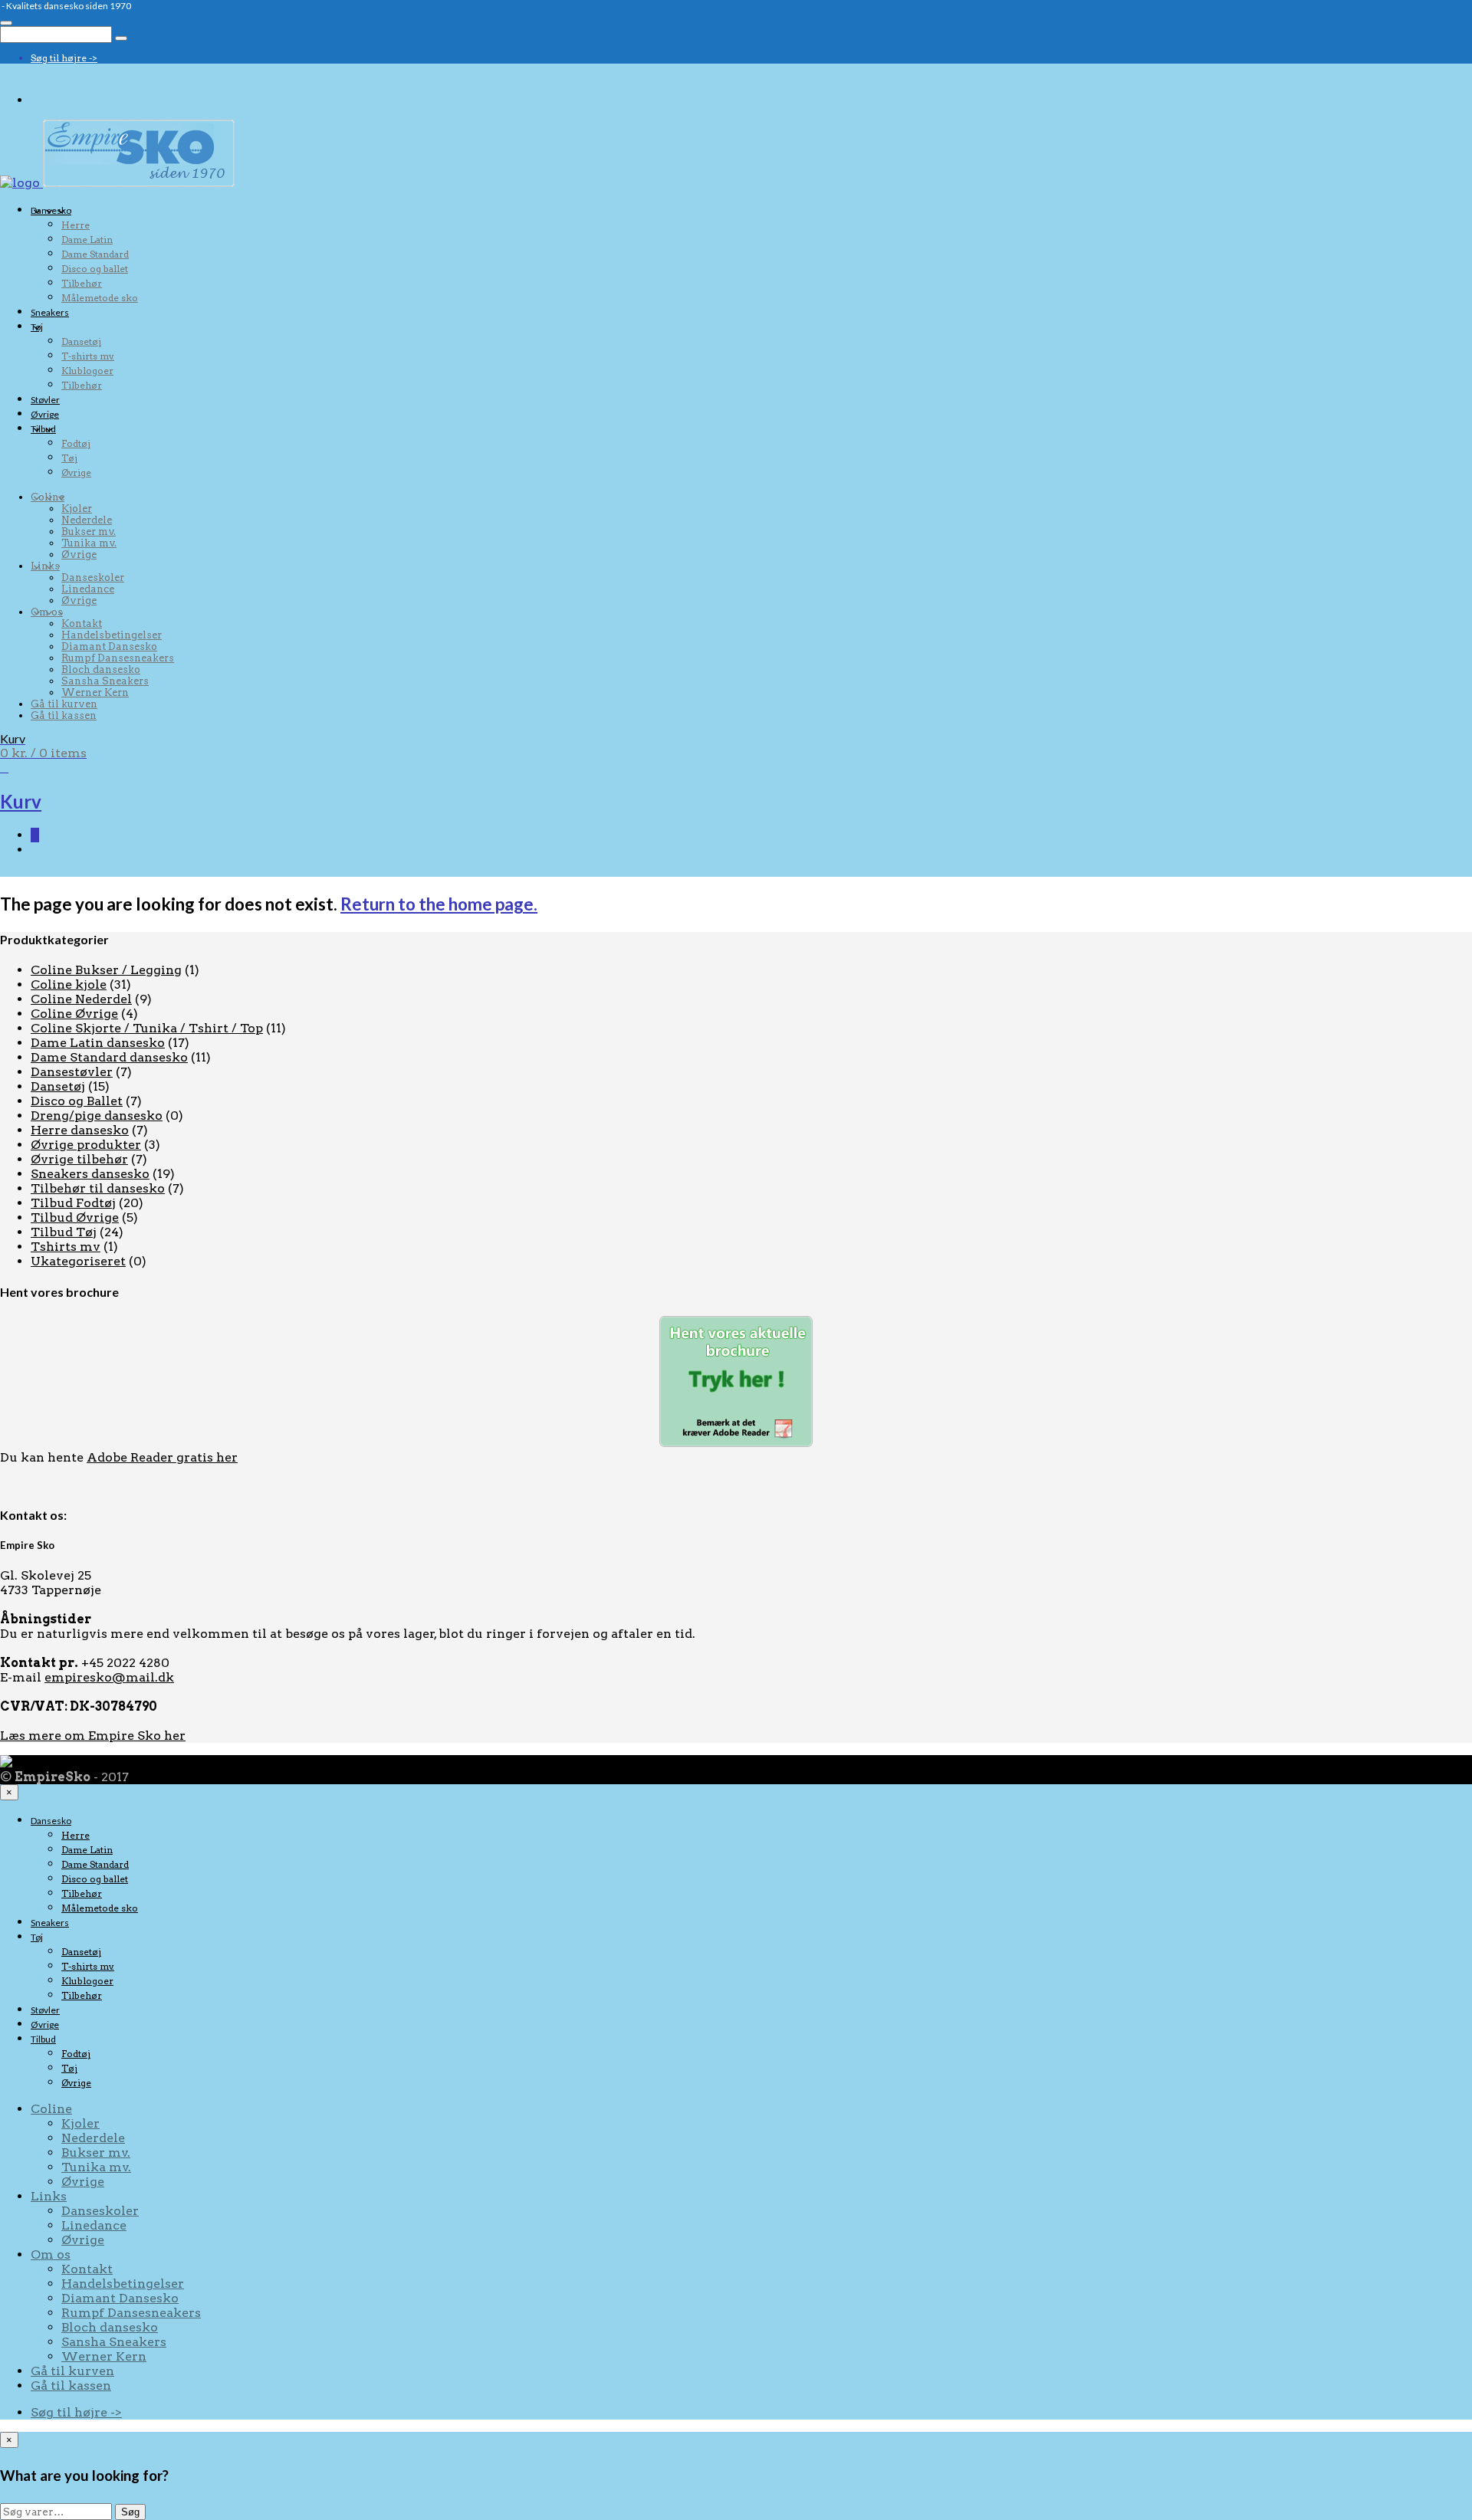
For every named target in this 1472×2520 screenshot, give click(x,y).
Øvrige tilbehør (79, 1159)
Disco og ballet (95, 269)
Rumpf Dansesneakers (118, 658)
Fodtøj (76, 443)
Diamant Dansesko (109, 646)
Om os (47, 612)
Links (45, 566)
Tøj (37, 327)
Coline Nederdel (81, 999)
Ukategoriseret (78, 1261)
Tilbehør (82, 283)
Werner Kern (95, 692)
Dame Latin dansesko (98, 1043)
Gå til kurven (64, 704)
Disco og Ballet (77, 1101)
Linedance (88, 589)
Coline (48, 497)
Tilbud (43, 429)
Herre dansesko (80, 1130)
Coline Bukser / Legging (106, 970)
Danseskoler (93, 577)
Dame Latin (87, 240)
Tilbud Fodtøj (73, 1203)
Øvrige (45, 414)
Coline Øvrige (74, 1014)
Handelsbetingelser (112, 635)
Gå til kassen (64, 715)
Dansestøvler (72, 1072)
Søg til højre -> (64, 58)
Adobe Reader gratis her (162, 1457)
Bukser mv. (89, 532)
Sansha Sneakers (105, 681)
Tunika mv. (89, 543)
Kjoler (77, 509)
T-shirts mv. (88, 356)
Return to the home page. (439, 904)
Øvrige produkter (86, 1145)
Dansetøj (81, 341)
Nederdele (87, 520)
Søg (130, 2512)
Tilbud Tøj (64, 1232)
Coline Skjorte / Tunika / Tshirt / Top (147, 1028)
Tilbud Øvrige (75, 1217)
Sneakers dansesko (90, 1174)
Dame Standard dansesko (109, 1057)
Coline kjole (69, 984)
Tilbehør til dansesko (98, 1188)
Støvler (45, 400)
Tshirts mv (66, 1247)
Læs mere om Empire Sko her (93, 1736)
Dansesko (51, 210)
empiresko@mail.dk (109, 1677)
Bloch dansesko (101, 669)
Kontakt (82, 623)
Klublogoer (87, 371)
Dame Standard (95, 254)
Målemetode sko (100, 298)
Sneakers (50, 312)
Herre (76, 225)
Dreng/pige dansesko (97, 1116)
